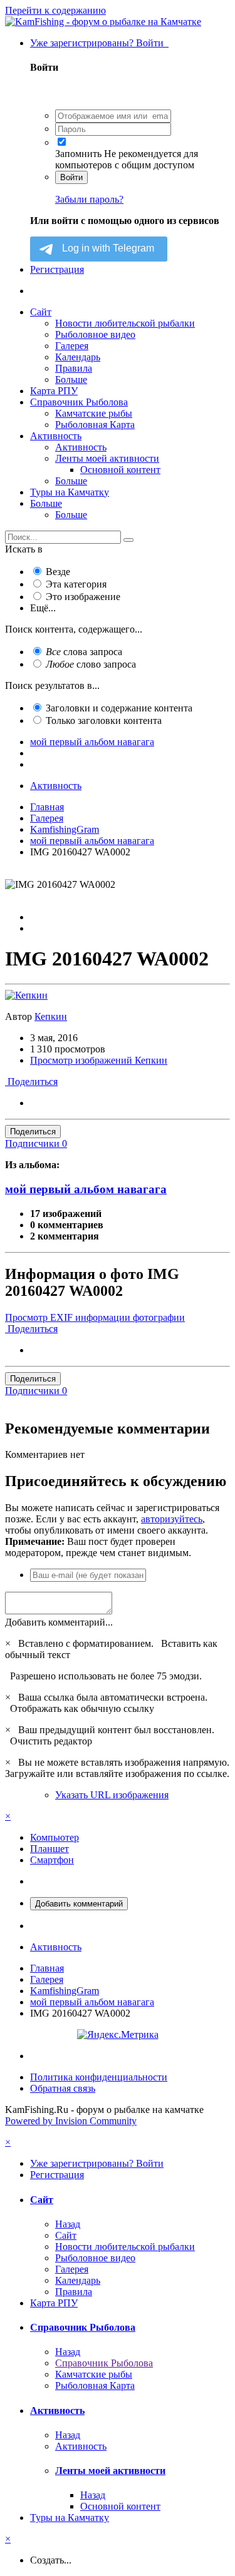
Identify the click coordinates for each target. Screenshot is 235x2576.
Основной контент (120, 470)
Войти (71, 177)
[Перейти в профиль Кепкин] (26, 995)
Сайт (41, 312)
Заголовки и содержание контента (119, 708)
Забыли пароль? (89, 199)
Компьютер (55, 1837)
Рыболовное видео (95, 334)
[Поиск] (128, 540)
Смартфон (52, 1860)
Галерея (72, 346)
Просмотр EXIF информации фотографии (95, 1317)
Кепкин (51, 1016)
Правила (74, 368)
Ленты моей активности (107, 458)
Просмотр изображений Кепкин (99, 1060)
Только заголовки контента (104, 720)
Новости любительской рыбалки (125, 323)
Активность (56, 436)
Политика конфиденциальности (99, 2077)
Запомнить (78, 154)
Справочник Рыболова (79, 402)
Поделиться (31, 1082)
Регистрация (57, 269)
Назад (68, 2224)
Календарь (78, 357)
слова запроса (84, 652)
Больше (71, 379)
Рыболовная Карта (95, 425)
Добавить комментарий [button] (79, 1904)
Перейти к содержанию (55, 10)
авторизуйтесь (172, 1519)
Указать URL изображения (112, 1795)
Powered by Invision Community (71, 2121)
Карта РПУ (54, 391)
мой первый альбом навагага (86, 1189)
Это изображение (83, 597)
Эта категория (76, 584)
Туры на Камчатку (70, 492)
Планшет (50, 1849)
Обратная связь (63, 2088)
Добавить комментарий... (59, 1622)
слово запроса (91, 664)
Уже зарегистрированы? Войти (99, 43)
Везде (58, 572)
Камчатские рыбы (94, 413)
